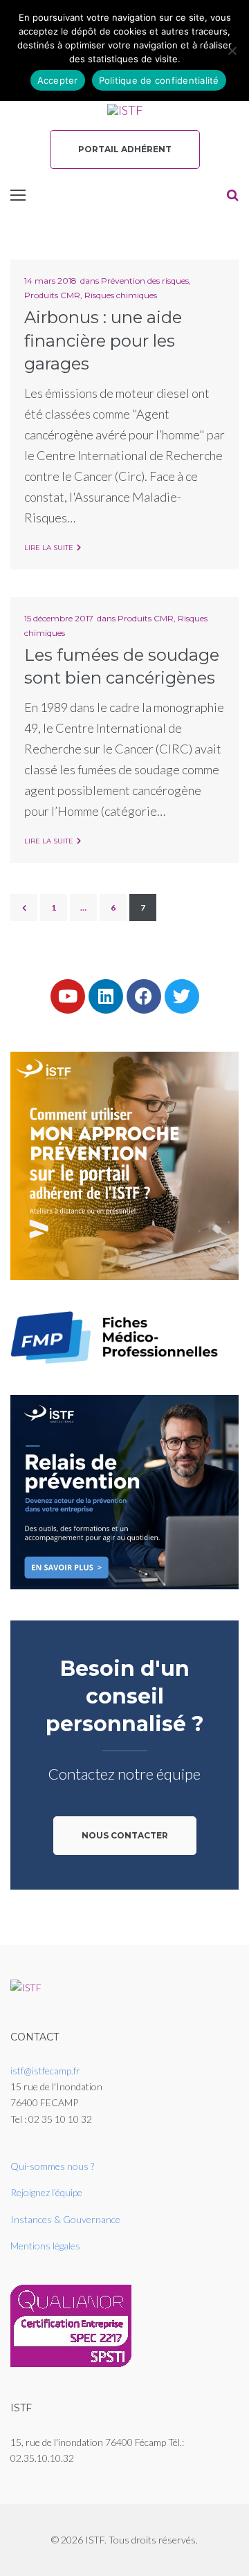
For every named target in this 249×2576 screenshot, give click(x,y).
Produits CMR (52, 295)
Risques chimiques (121, 295)
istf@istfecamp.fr (45, 2071)
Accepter (58, 80)
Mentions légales (45, 2246)
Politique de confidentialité (159, 80)
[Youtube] (68, 996)
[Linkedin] (106, 996)
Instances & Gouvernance (65, 2219)
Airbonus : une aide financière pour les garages (103, 340)
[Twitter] (182, 996)
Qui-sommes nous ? (52, 2166)
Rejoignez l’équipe (46, 2192)
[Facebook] (144, 996)
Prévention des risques (145, 281)
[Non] (232, 51)
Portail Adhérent (125, 149)
